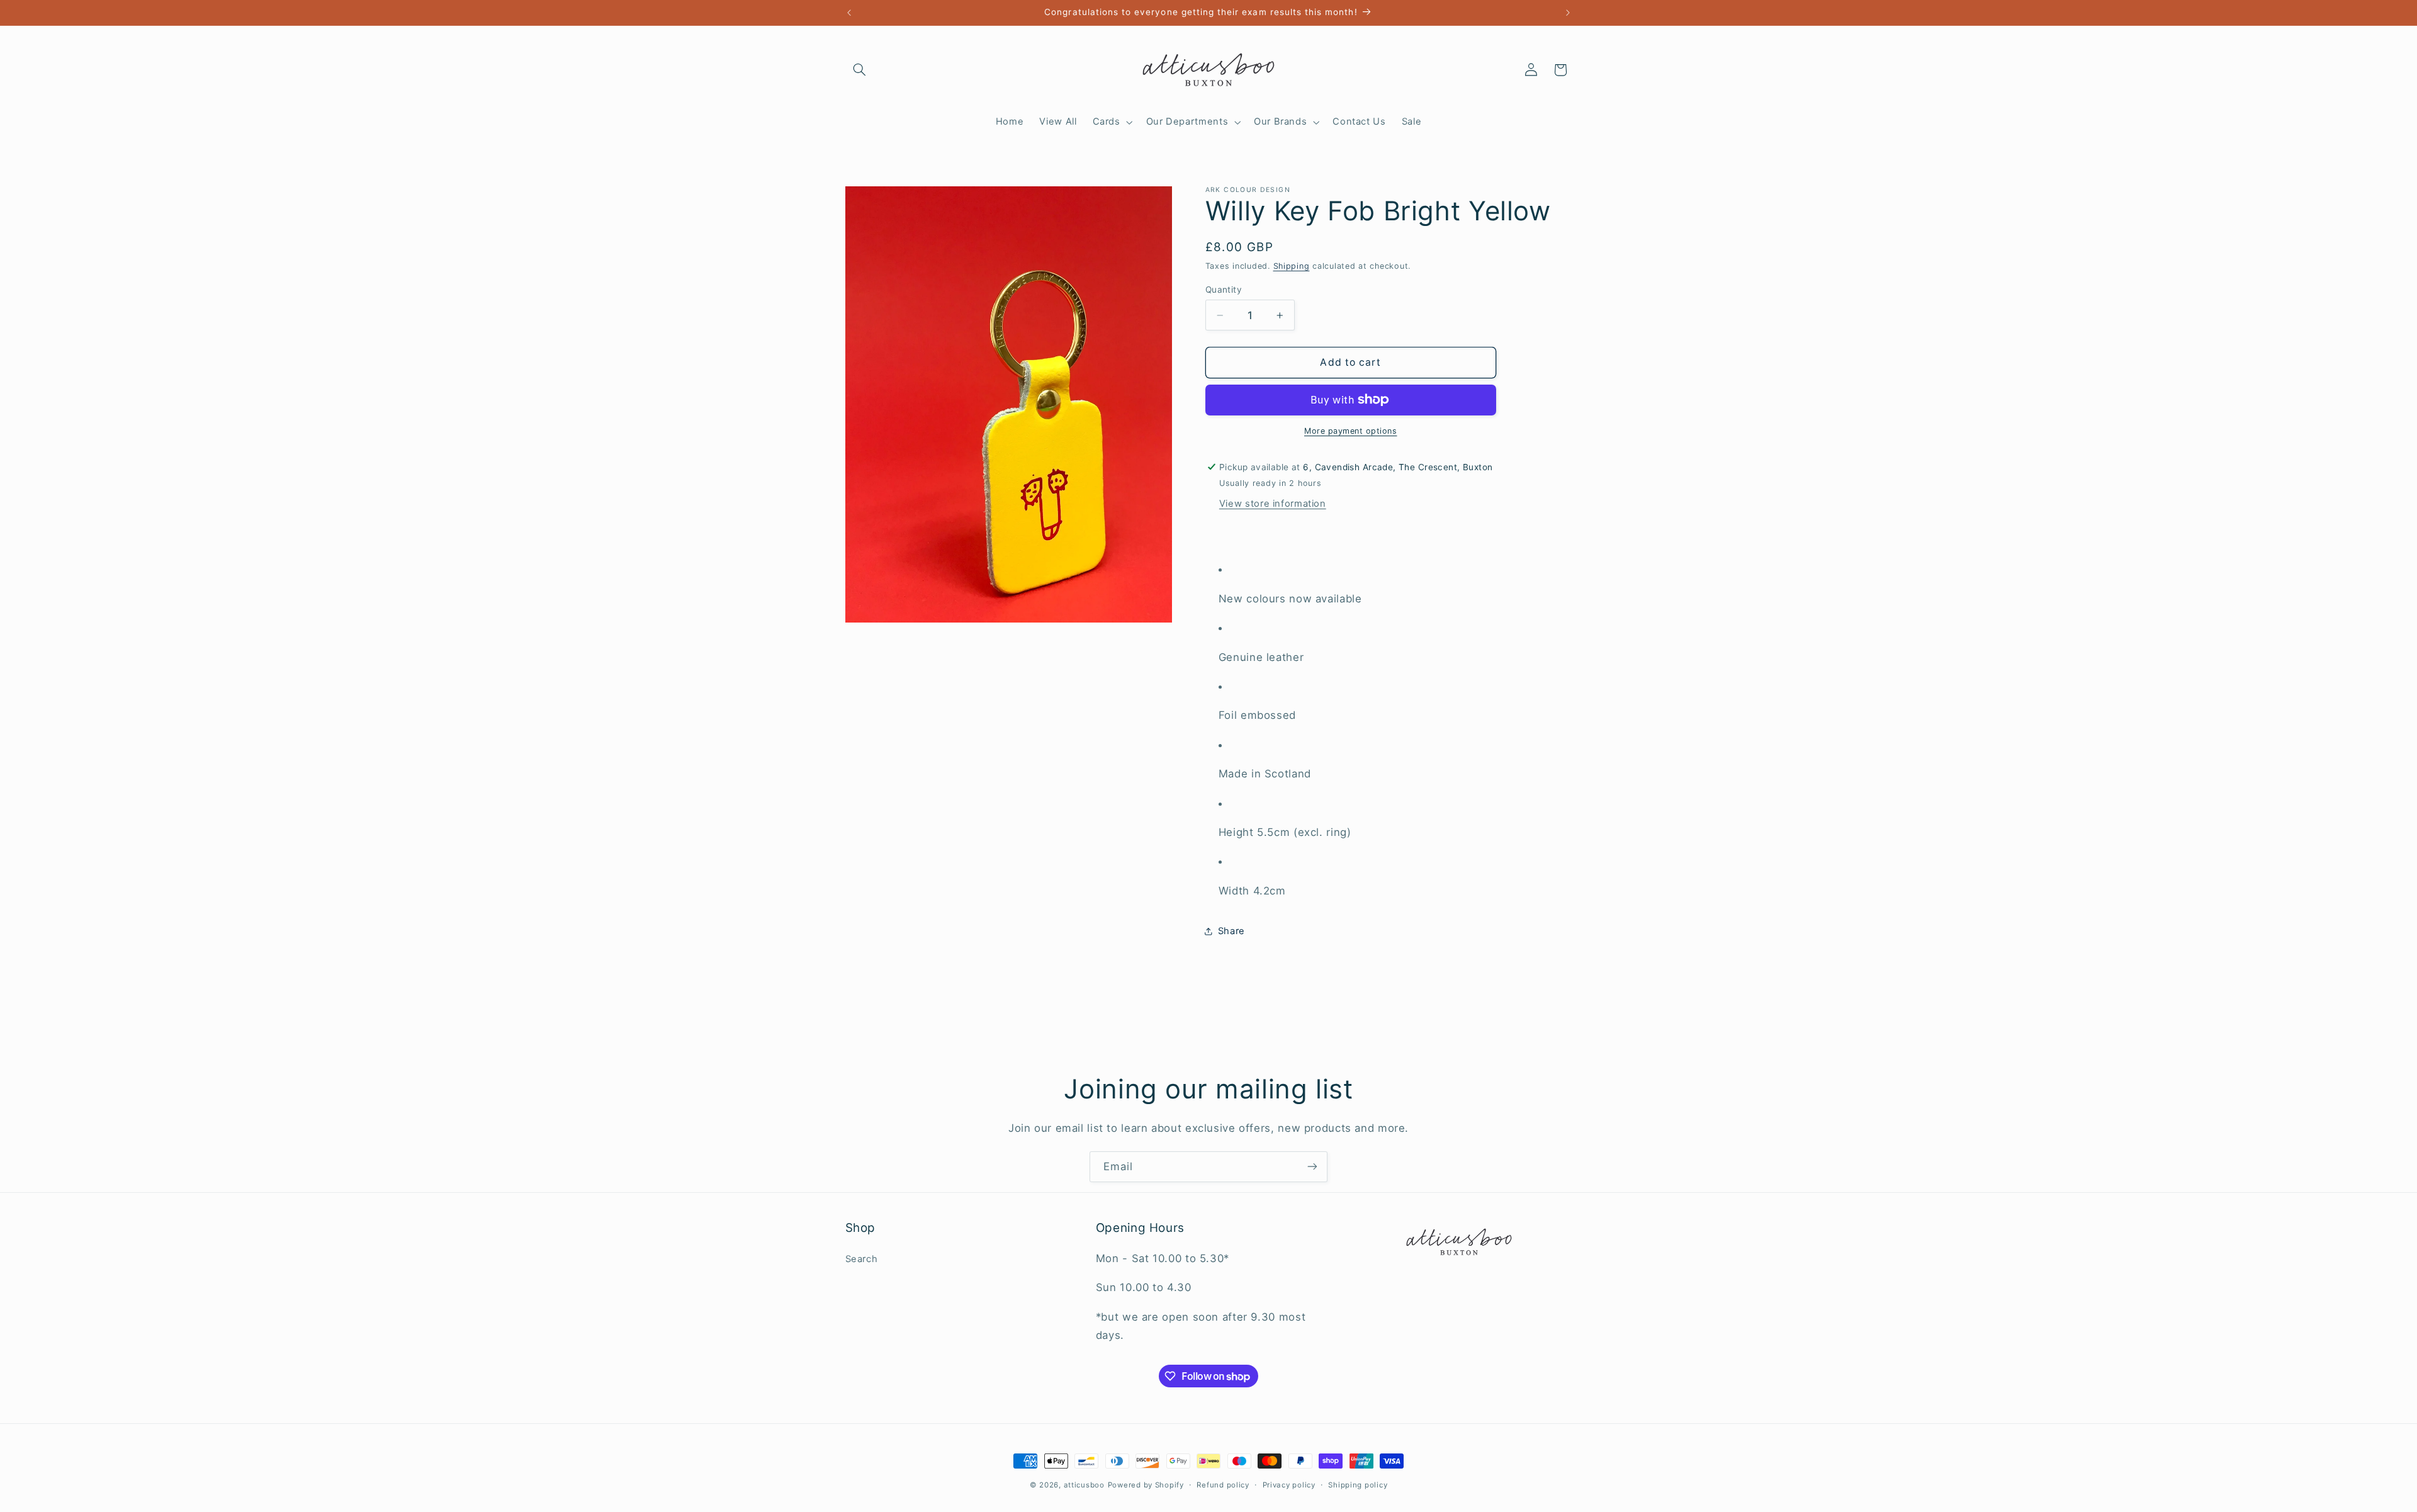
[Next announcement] (1568, 13)
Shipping (1292, 266)
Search (862, 1259)
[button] (860, 70)
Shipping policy (1358, 1485)
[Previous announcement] (849, 13)
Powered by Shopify (1146, 1485)
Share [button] (1231, 931)
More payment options (1351, 431)
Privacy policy (1289, 1485)
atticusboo (1084, 1485)
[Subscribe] (1312, 1167)
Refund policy (1223, 1485)
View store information (1273, 504)
